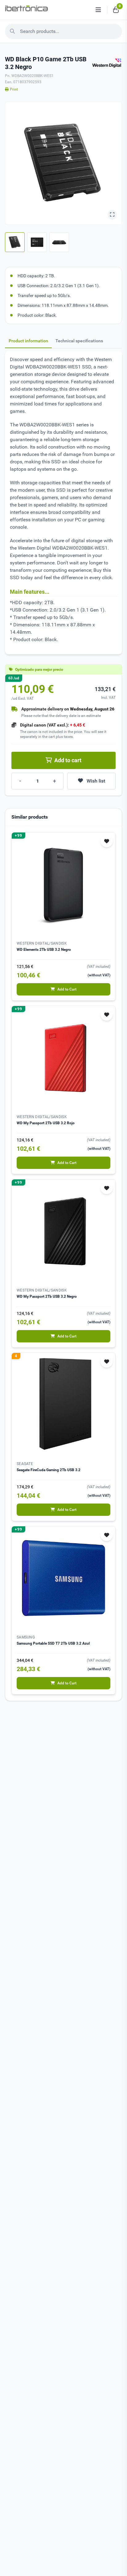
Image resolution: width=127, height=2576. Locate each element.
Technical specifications (79, 341)
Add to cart (68, 760)
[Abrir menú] (98, 10)
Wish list (96, 781)
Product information (28, 341)
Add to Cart (67, 989)
